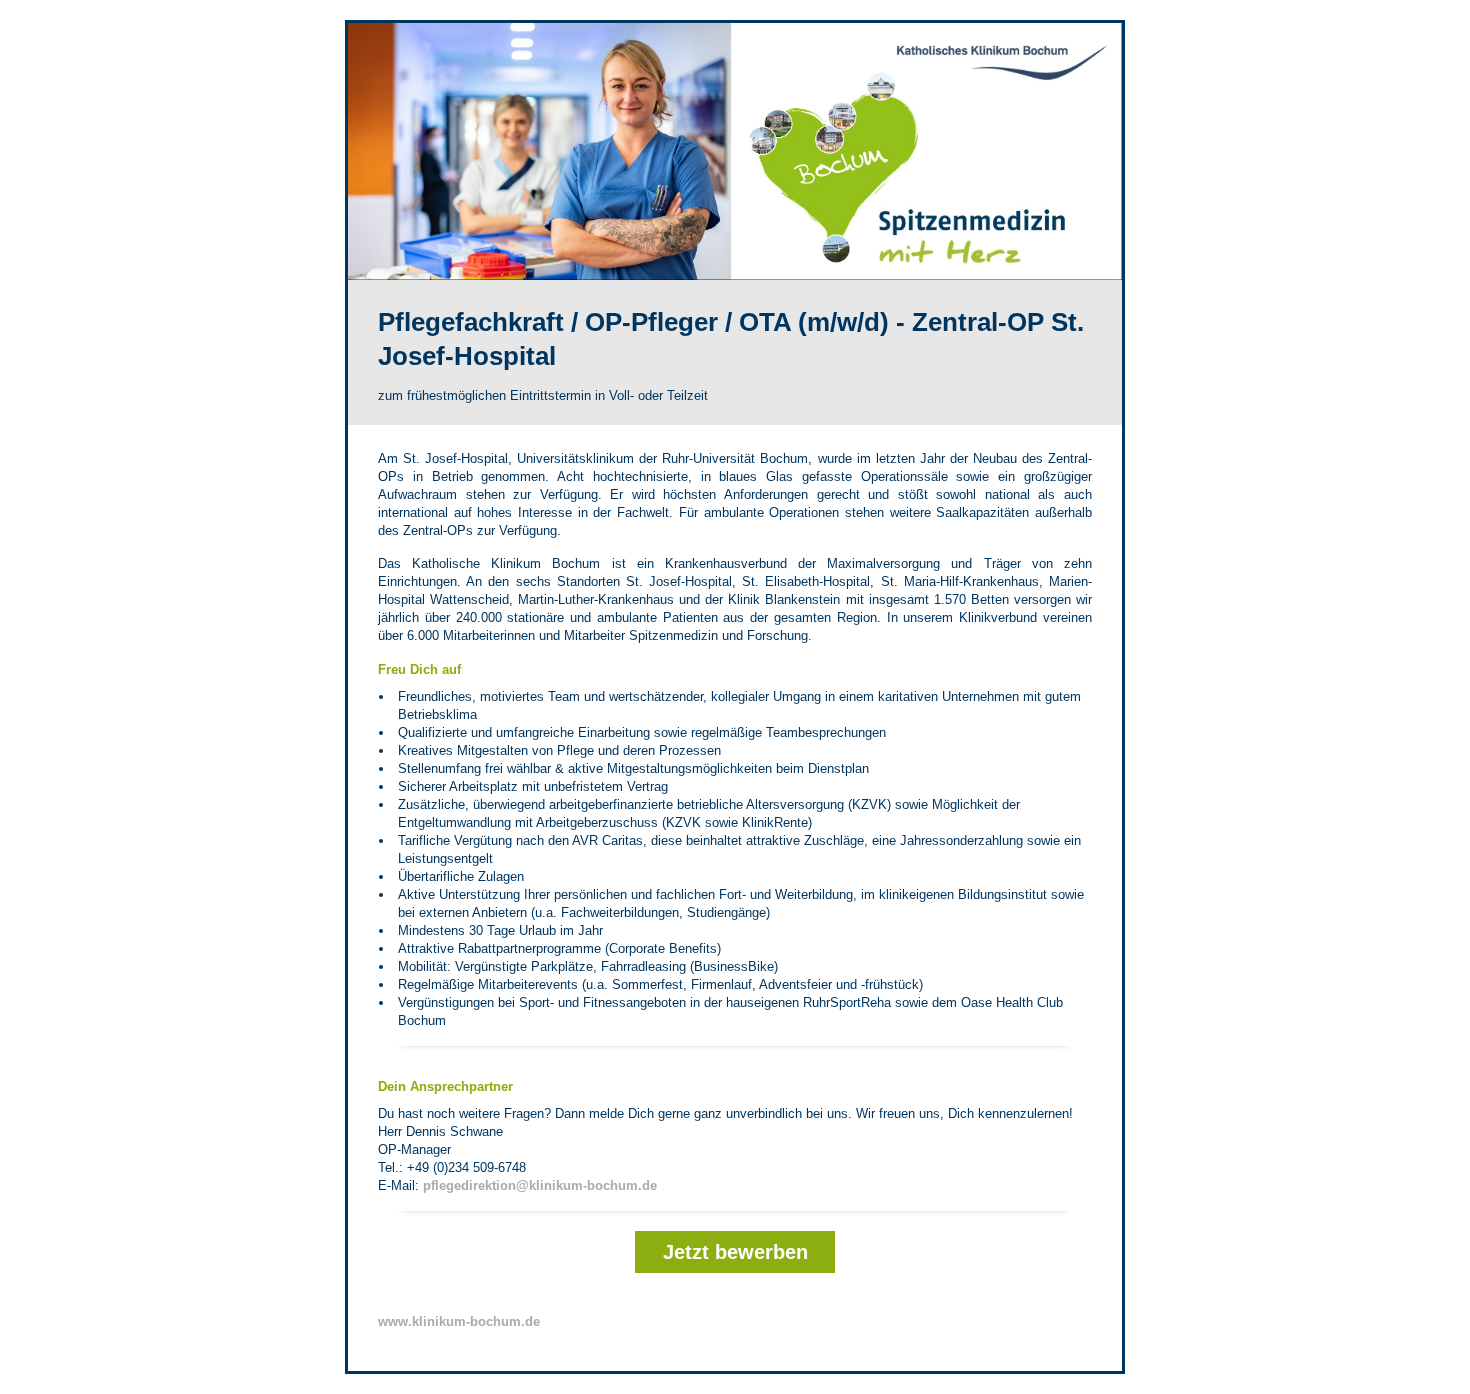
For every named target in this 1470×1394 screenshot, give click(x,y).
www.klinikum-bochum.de (459, 1321)
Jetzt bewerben (735, 1252)
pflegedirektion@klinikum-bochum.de (540, 1185)
